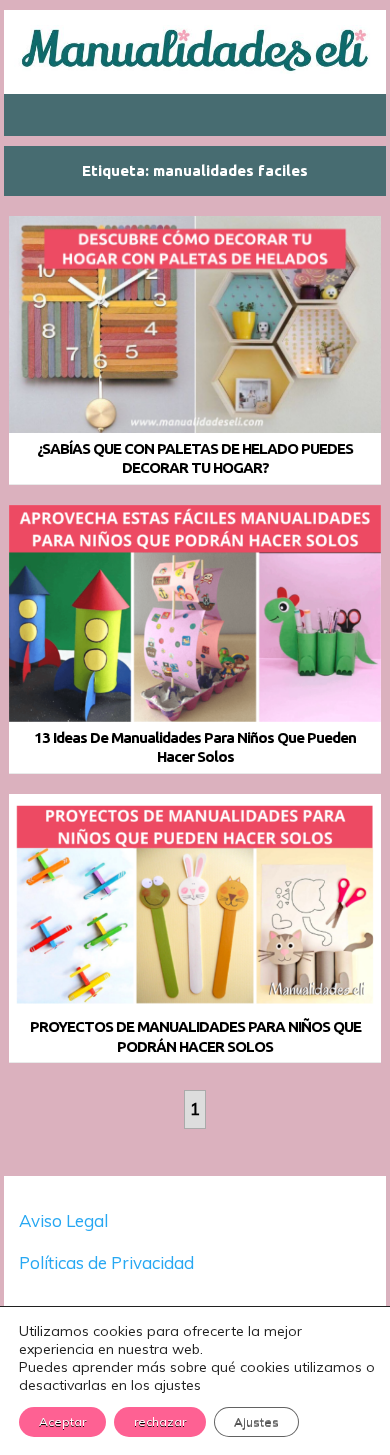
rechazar (160, 1421)
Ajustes (256, 1421)
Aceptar (62, 1421)
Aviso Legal (63, 1220)
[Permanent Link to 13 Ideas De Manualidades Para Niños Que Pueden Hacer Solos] (195, 613)
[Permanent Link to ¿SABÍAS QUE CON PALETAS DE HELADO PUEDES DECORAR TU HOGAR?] (195, 324)
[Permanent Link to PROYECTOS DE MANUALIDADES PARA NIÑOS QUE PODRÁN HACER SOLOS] (195, 902)
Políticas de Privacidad (108, 1262)
